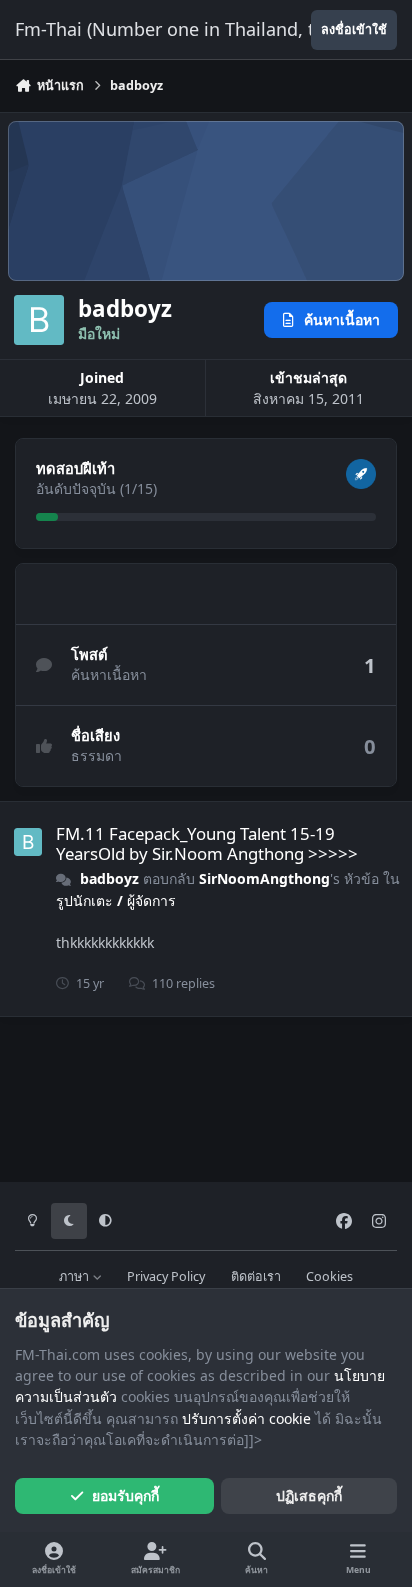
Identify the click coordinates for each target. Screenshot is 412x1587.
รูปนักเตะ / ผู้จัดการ (116, 900)
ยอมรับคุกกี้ (125, 1495)
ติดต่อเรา (256, 1276)
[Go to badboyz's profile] (28, 842)
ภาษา (75, 1276)
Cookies (329, 1276)
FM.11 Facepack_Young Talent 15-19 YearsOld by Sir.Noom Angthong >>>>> (207, 843)
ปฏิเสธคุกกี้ (309, 1495)
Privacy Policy (166, 1276)
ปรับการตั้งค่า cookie (246, 1418)
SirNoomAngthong (264, 878)
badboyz (109, 878)
